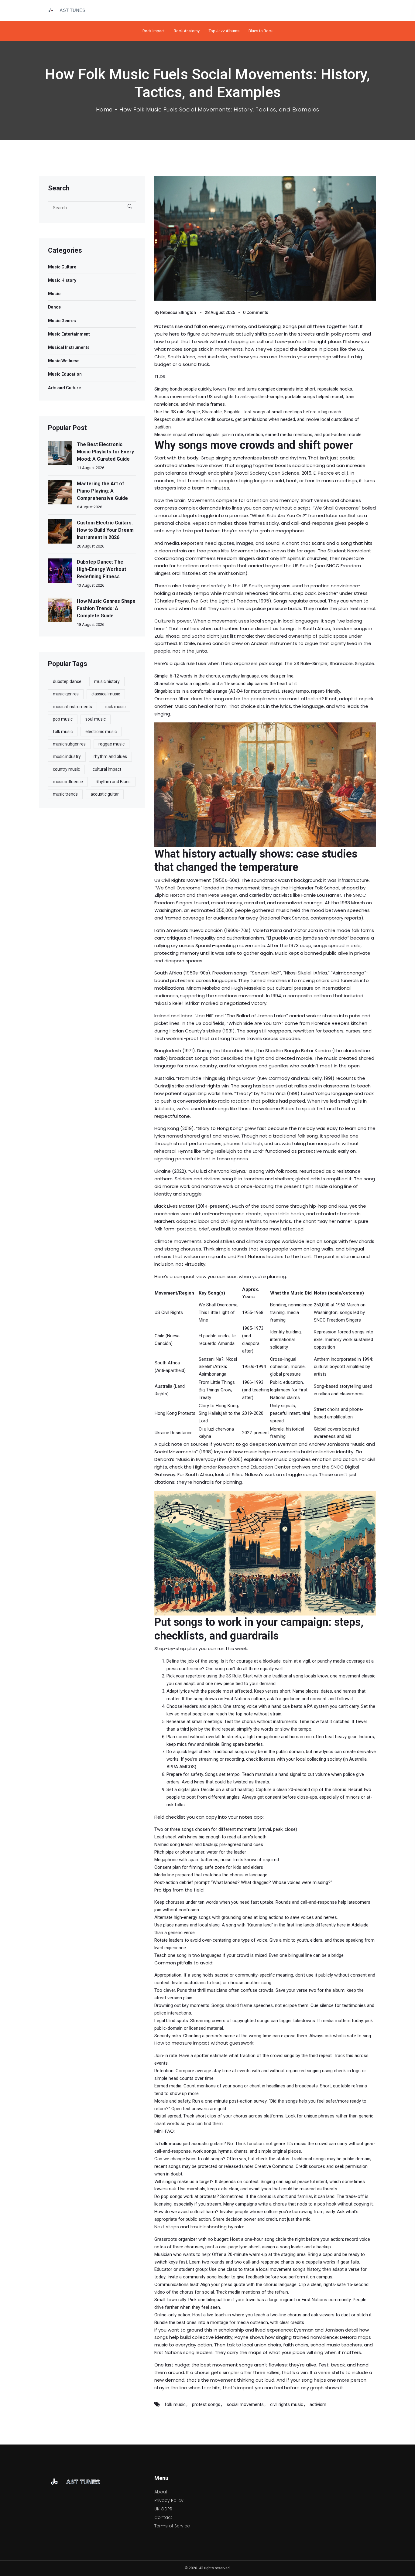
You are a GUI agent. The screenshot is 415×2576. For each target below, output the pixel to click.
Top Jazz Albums (224, 31)
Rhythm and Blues (113, 782)
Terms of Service (172, 2526)
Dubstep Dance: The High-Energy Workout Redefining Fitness (101, 569)
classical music (106, 694)
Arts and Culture (64, 388)
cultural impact (107, 769)
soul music (96, 719)
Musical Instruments (69, 347)
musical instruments (72, 707)
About (161, 2492)
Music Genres (62, 321)
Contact (163, 2517)
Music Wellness (64, 361)
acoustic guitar (105, 794)
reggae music (111, 744)
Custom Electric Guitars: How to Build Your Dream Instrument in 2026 (105, 530)
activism (318, 2404)
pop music (63, 719)
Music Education (65, 374)
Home (104, 110)
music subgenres (69, 744)
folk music (175, 2404)
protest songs (206, 2404)
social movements (245, 2404)
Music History (62, 280)
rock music (115, 707)
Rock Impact (154, 31)
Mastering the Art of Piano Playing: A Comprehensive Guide (102, 491)
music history (107, 681)
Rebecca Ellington (178, 312)
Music (54, 294)
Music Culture (62, 267)
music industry (67, 756)
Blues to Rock (261, 31)
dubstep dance (67, 681)
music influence (68, 782)
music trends (65, 794)
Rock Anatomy (187, 31)
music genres (66, 694)
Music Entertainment (69, 334)
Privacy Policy (169, 2500)
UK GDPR (163, 2509)
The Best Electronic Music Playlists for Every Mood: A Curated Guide (105, 452)
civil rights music (287, 2404)
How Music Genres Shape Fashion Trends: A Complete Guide (106, 608)
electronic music (101, 732)
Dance (54, 307)
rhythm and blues (110, 756)
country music (66, 769)
